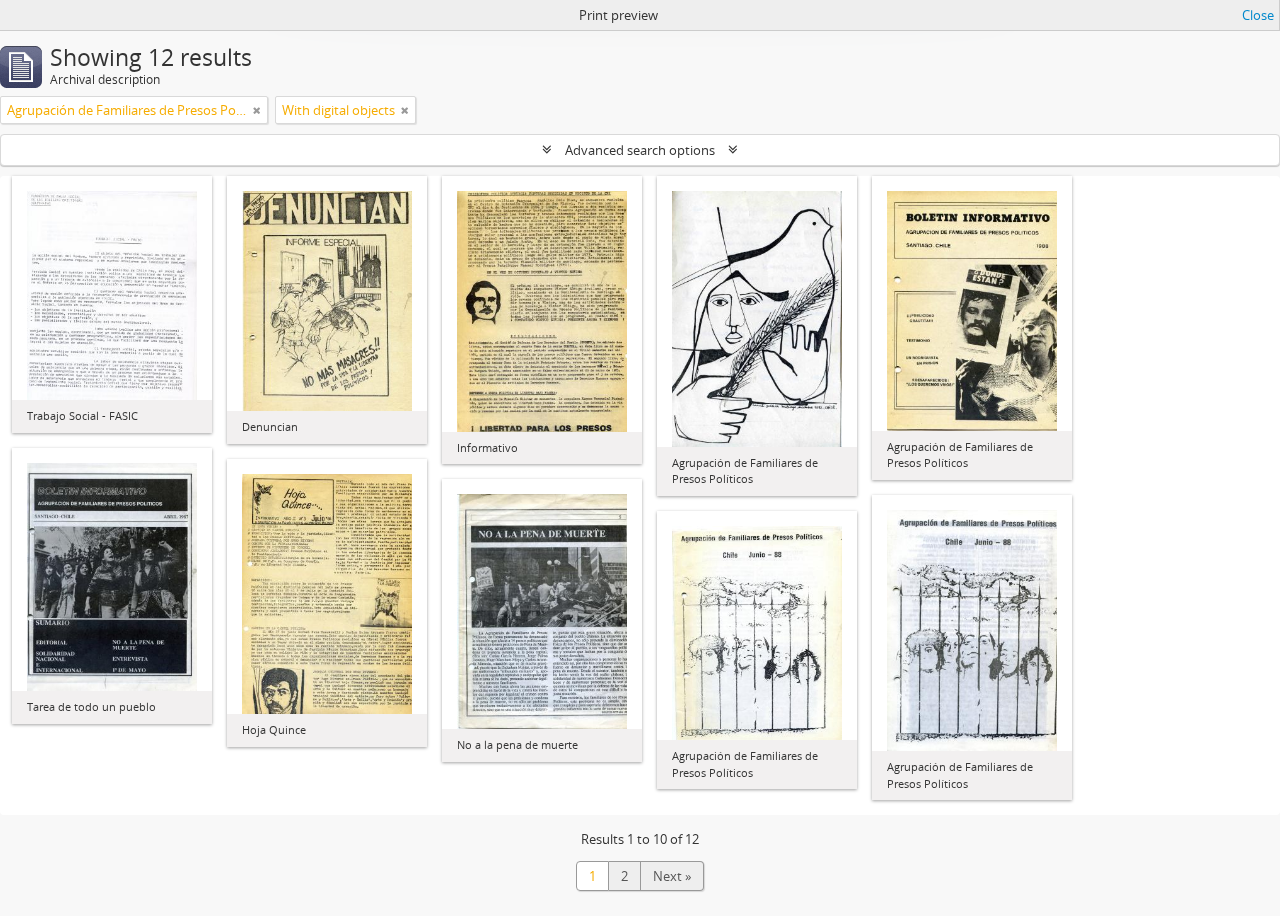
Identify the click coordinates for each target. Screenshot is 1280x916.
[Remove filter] (257, 110)
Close (1258, 15)
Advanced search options (640, 150)
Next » (672, 876)
